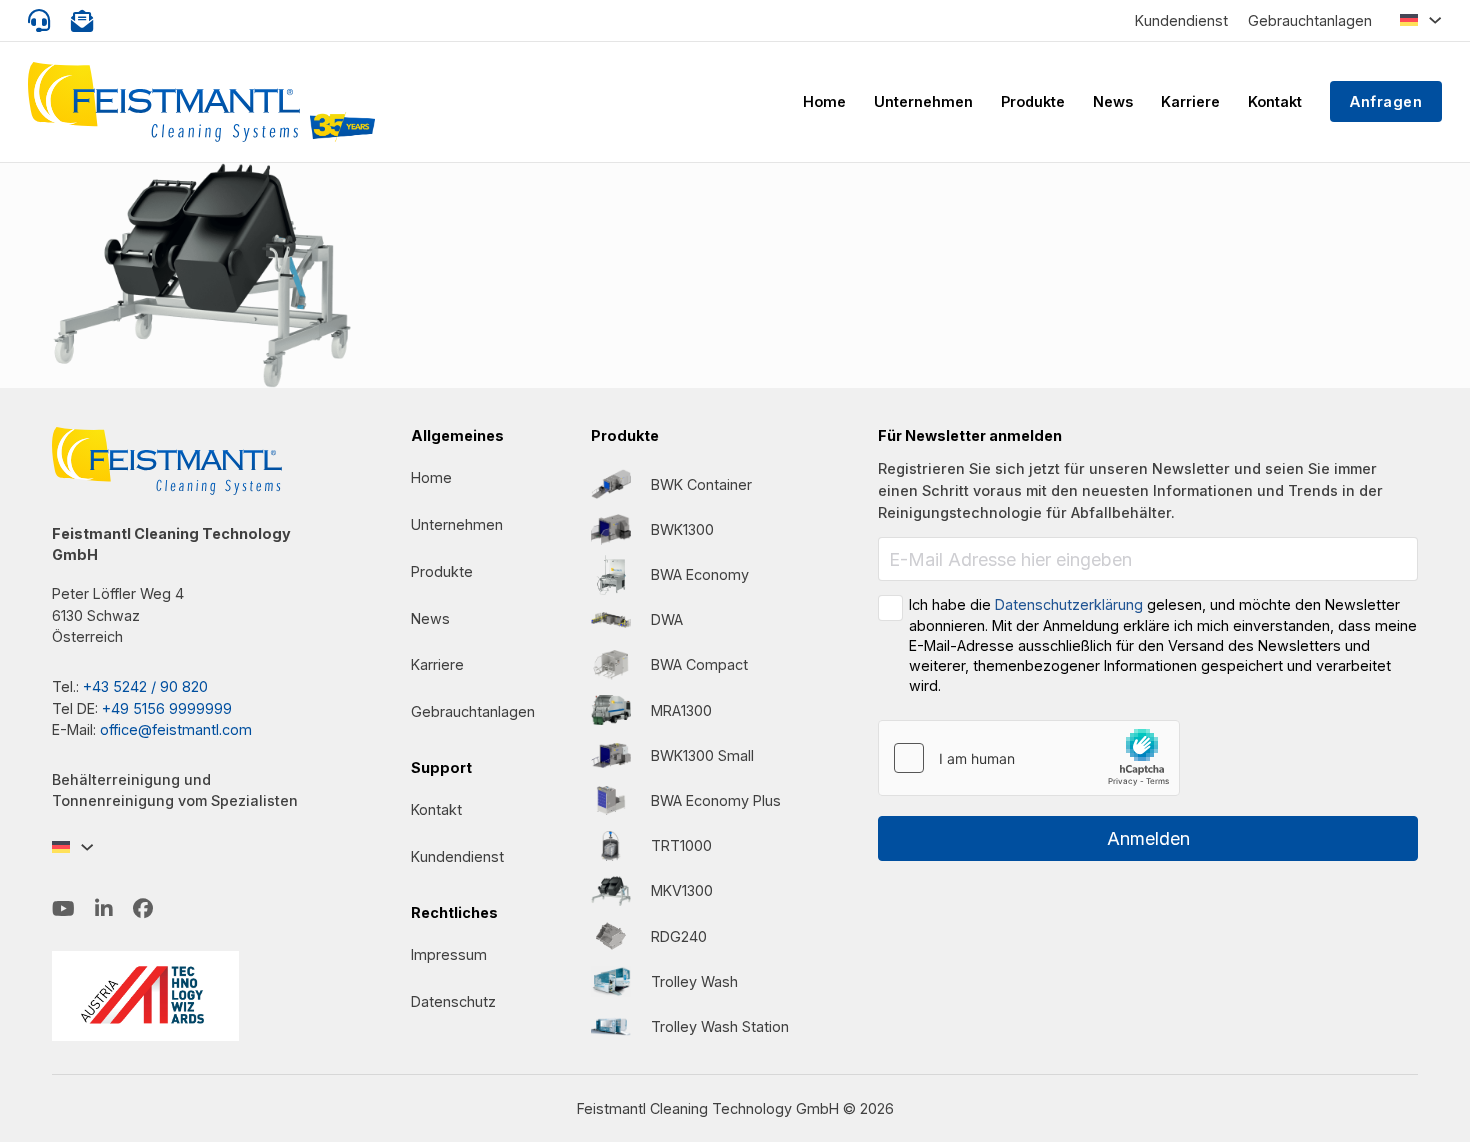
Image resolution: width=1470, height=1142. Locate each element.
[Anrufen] (39, 20)
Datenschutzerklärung (1069, 604)
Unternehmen (923, 101)
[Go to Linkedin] (104, 909)
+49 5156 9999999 (167, 708)
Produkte (1033, 101)
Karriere (1190, 101)
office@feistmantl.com (176, 729)
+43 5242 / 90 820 (145, 686)
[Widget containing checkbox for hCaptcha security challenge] (1029, 758)
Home (824, 101)
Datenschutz (453, 1001)
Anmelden (1148, 838)
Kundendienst (1181, 20)
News (1113, 101)
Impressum (449, 954)
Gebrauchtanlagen (1310, 20)
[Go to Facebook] (143, 909)
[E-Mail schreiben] (82, 20)
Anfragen (1386, 101)
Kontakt (1275, 101)
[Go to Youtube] (63, 909)
